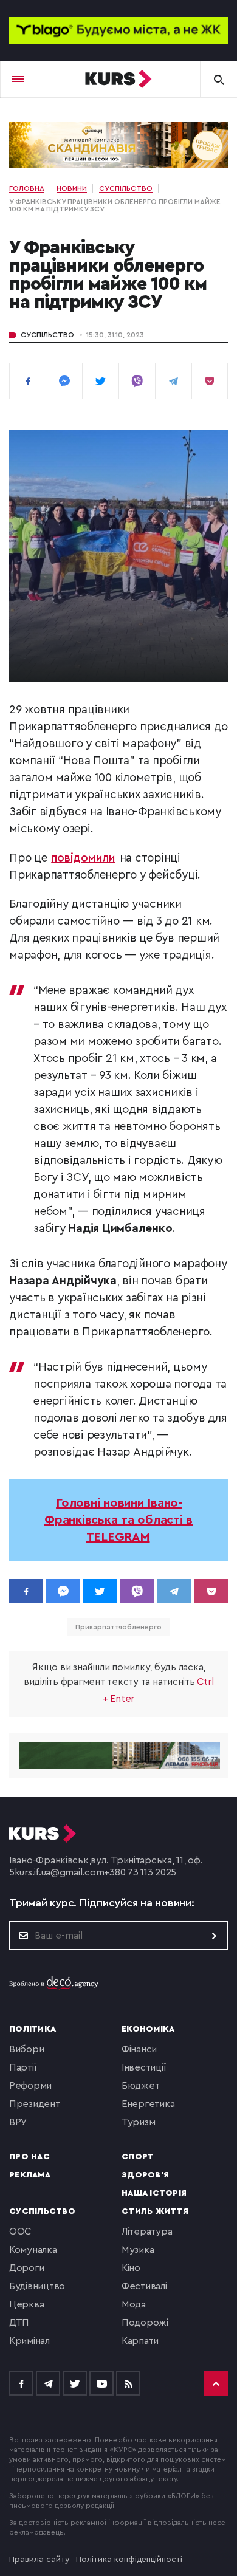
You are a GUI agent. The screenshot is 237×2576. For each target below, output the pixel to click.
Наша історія (154, 2193)
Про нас (29, 2157)
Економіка (148, 2029)
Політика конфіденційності (129, 2560)
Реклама (30, 2175)
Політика (33, 2029)
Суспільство (47, 335)
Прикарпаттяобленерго (118, 1627)
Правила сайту (39, 2560)
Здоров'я (145, 2175)
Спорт (138, 2157)
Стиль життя (155, 2211)
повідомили (83, 858)
